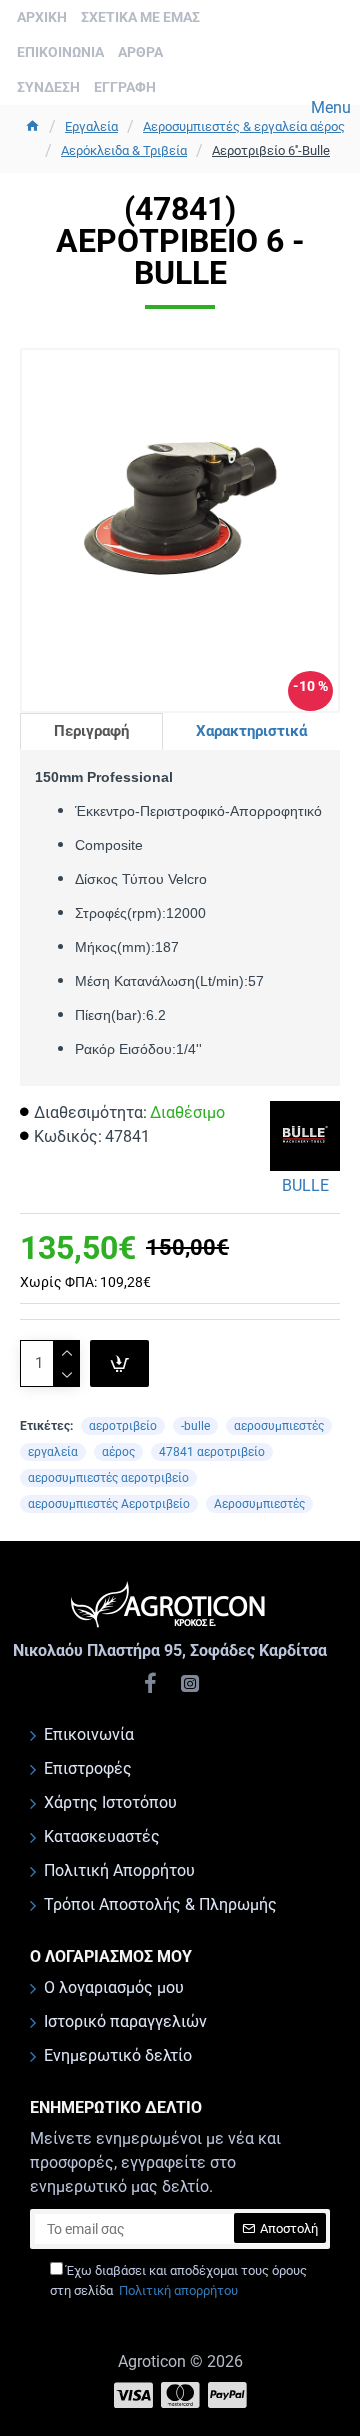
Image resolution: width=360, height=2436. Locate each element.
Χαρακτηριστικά (251, 731)
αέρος (118, 1452)
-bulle (195, 1426)
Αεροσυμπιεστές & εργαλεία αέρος (244, 126)
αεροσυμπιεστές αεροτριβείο (108, 1478)
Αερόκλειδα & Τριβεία (124, 150)
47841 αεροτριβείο (212, 1452)
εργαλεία (53, 1452)
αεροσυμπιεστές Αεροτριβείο (109, 1504)
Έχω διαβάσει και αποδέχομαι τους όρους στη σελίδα (178, 2280)
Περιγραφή (91, 731)
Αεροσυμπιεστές (259, 1504)
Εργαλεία (91, 126)
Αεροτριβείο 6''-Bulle (271, 150)
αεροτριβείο (123, 1426)
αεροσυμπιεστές (279, 1426)
